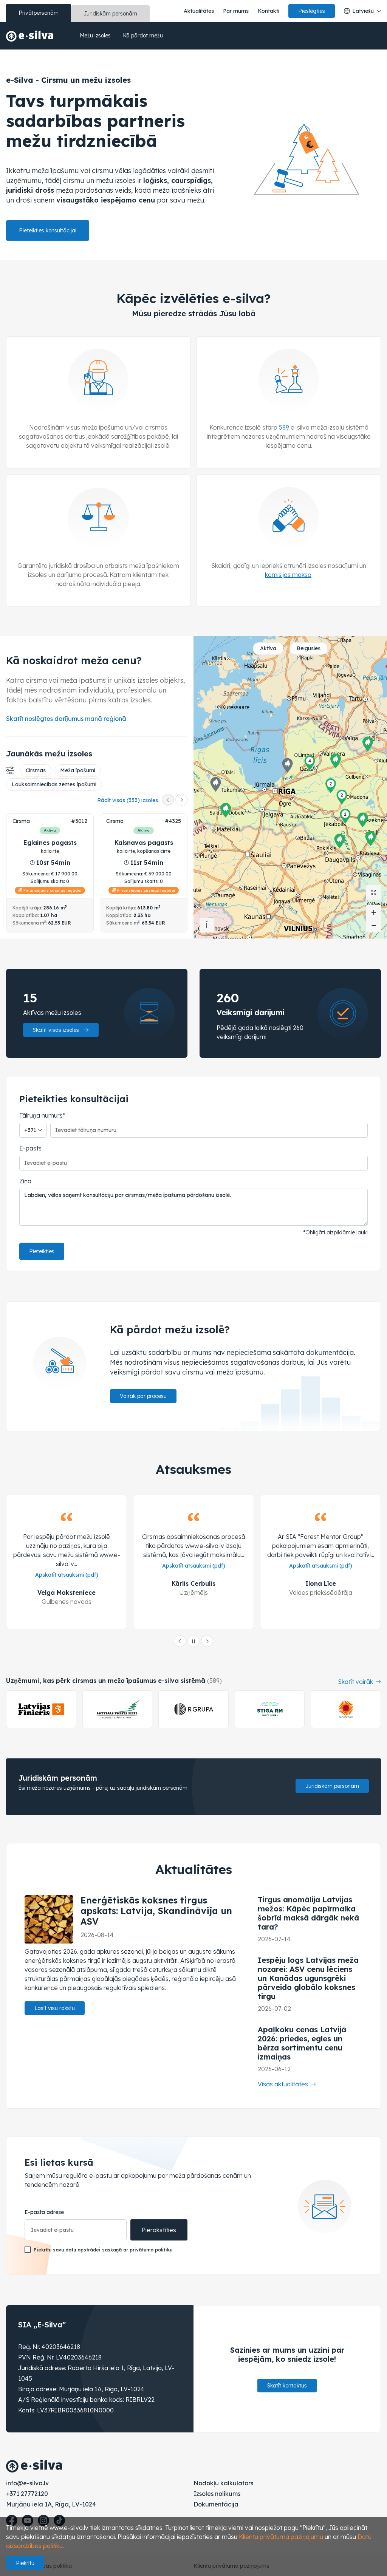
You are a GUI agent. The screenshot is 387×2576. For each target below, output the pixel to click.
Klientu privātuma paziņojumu (281, 2537)
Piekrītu (25, 2563)
